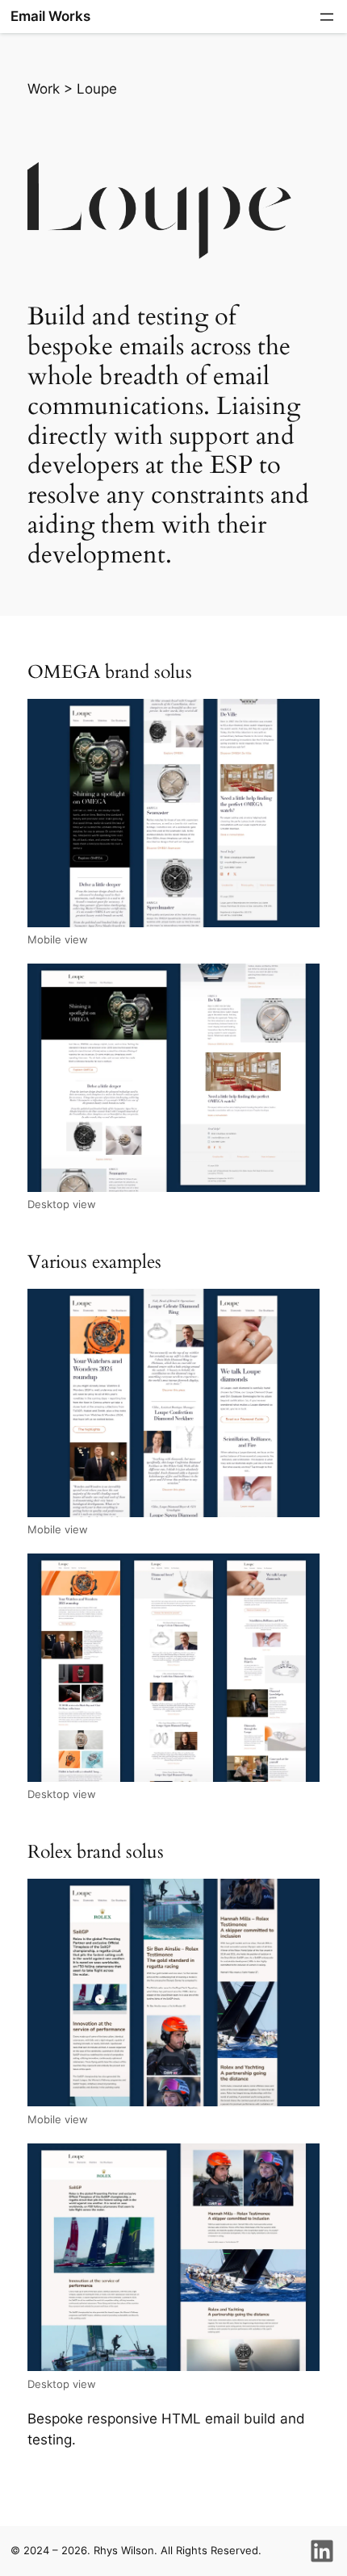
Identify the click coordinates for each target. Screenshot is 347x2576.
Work (46, 89)
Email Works (50, 16)
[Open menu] (327, 17)
